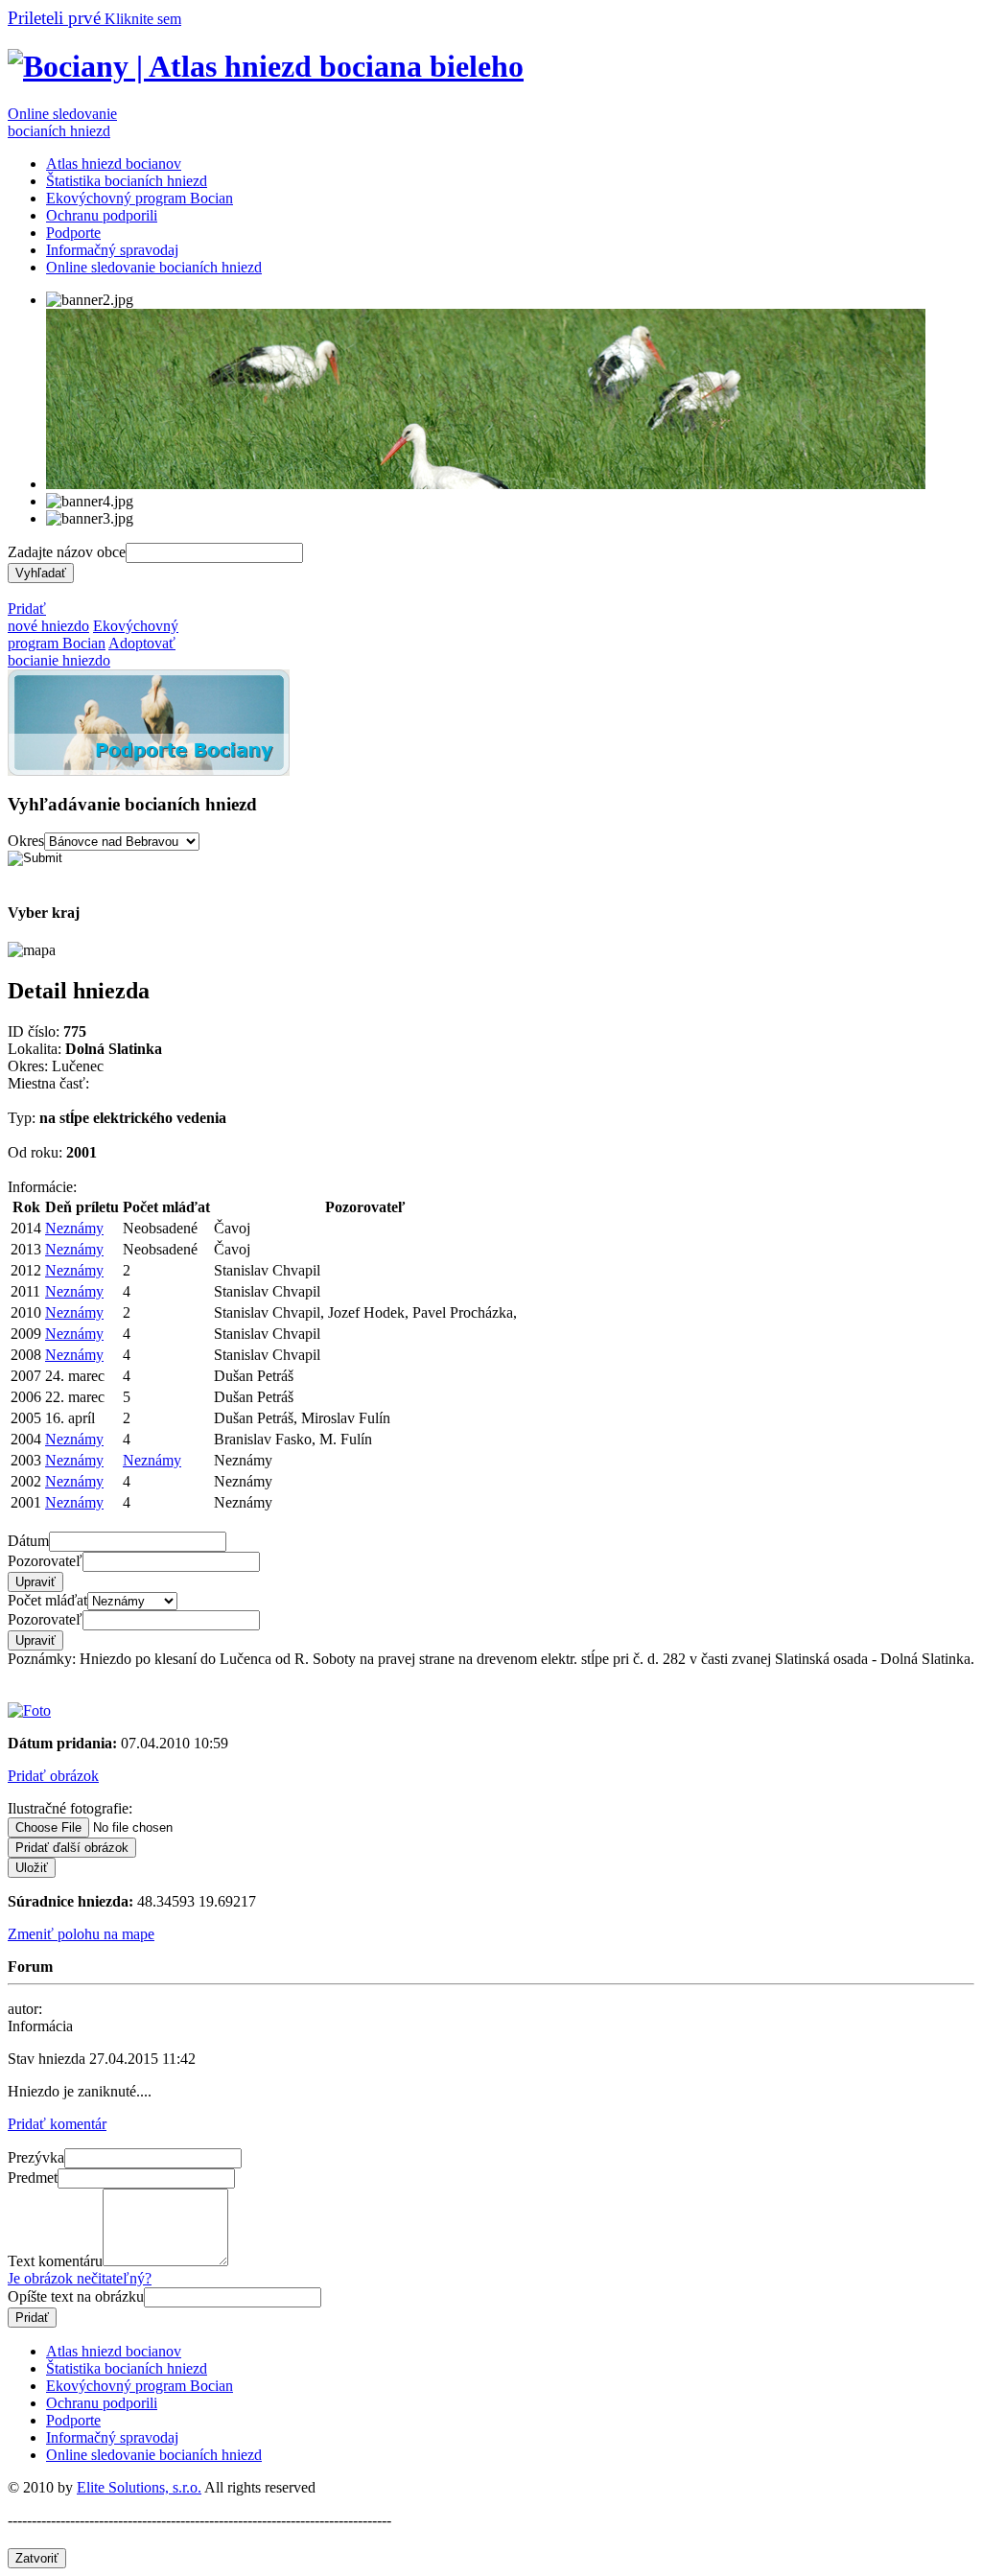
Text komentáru (55, 2261)
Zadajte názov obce (67, 552)
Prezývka (36, 2157)
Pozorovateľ (45, 1561)
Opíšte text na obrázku (76, 2296)
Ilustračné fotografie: (70, 1808)
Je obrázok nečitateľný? (80, 2278)
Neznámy (74, 1228)
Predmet (33, 2178)
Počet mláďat (47, 1600)
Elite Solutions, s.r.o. (139, 2487)
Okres (26, 841)
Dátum (28, 1541)
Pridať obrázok (53, 1776)
